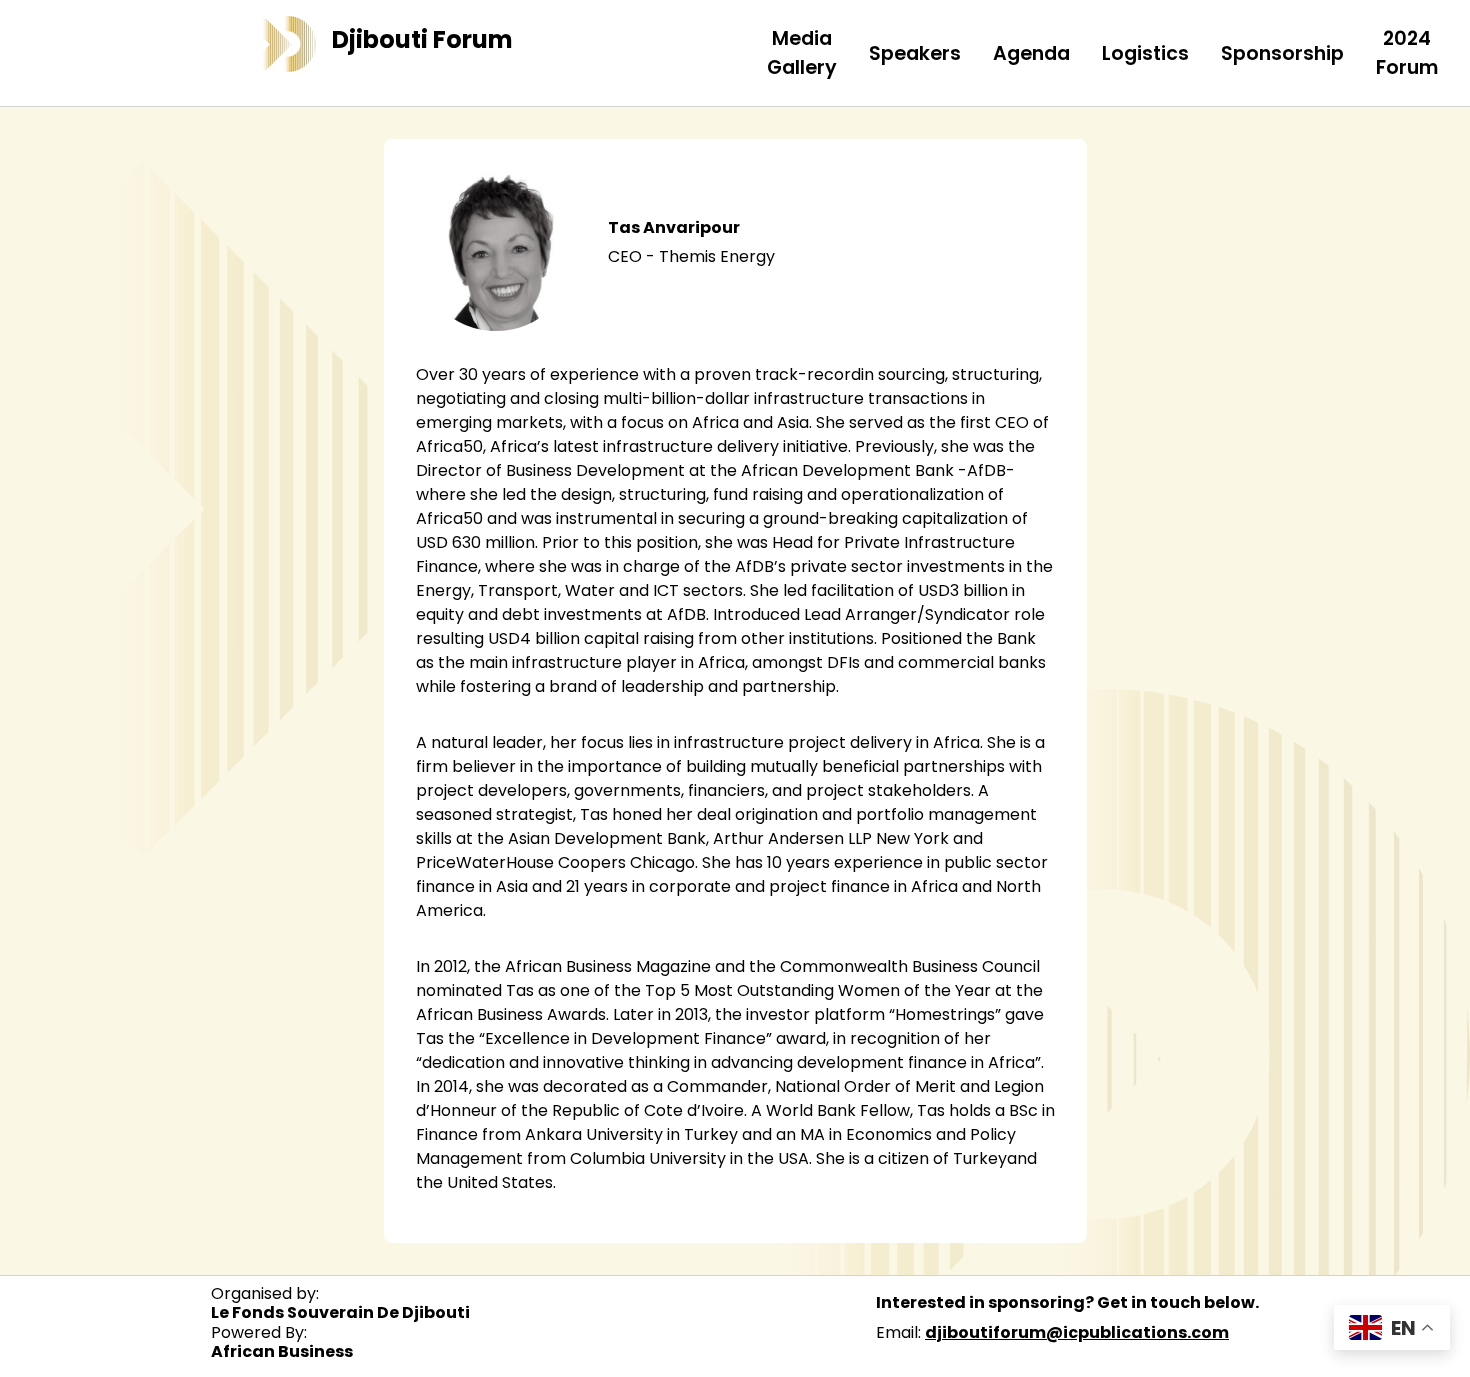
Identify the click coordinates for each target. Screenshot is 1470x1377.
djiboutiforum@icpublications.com (1077, 1332)
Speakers (915, 53)
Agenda (1031, 53)
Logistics (1145, 53)
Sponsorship (1282, 53)
